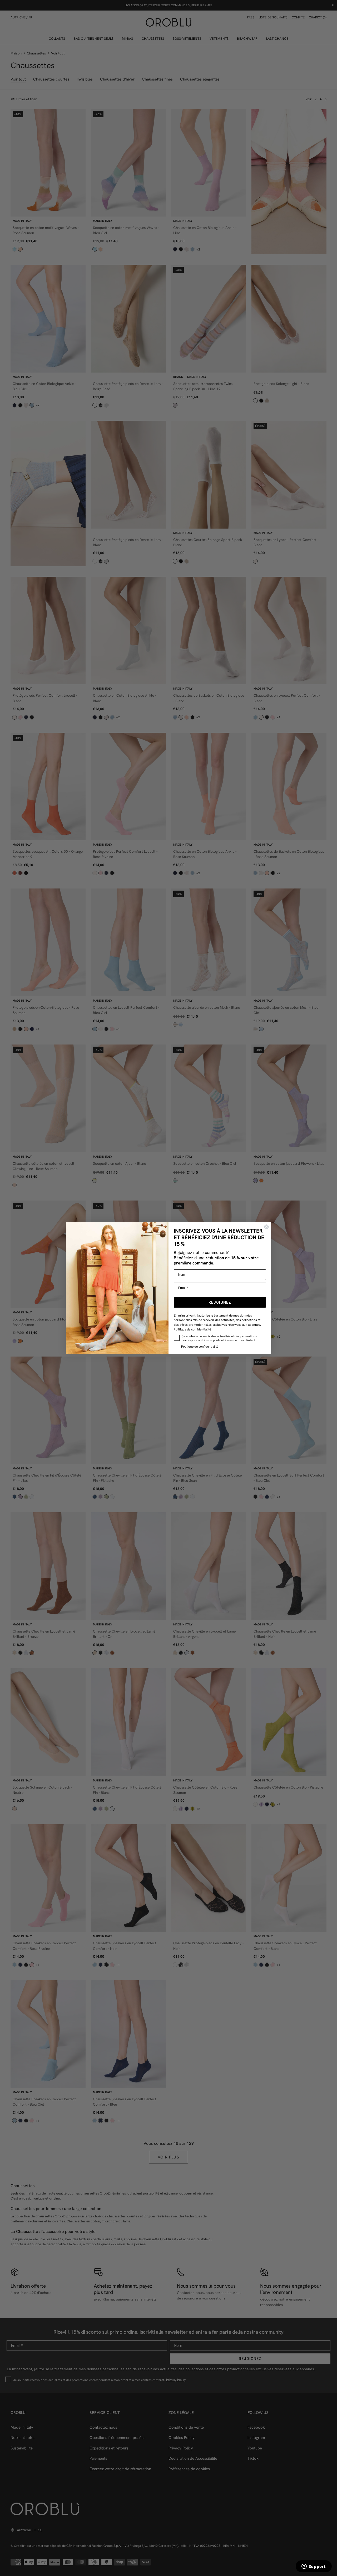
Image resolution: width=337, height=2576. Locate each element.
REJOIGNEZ (220, 1302)
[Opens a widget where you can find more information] (314, 2567)
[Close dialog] (266, 1227)
